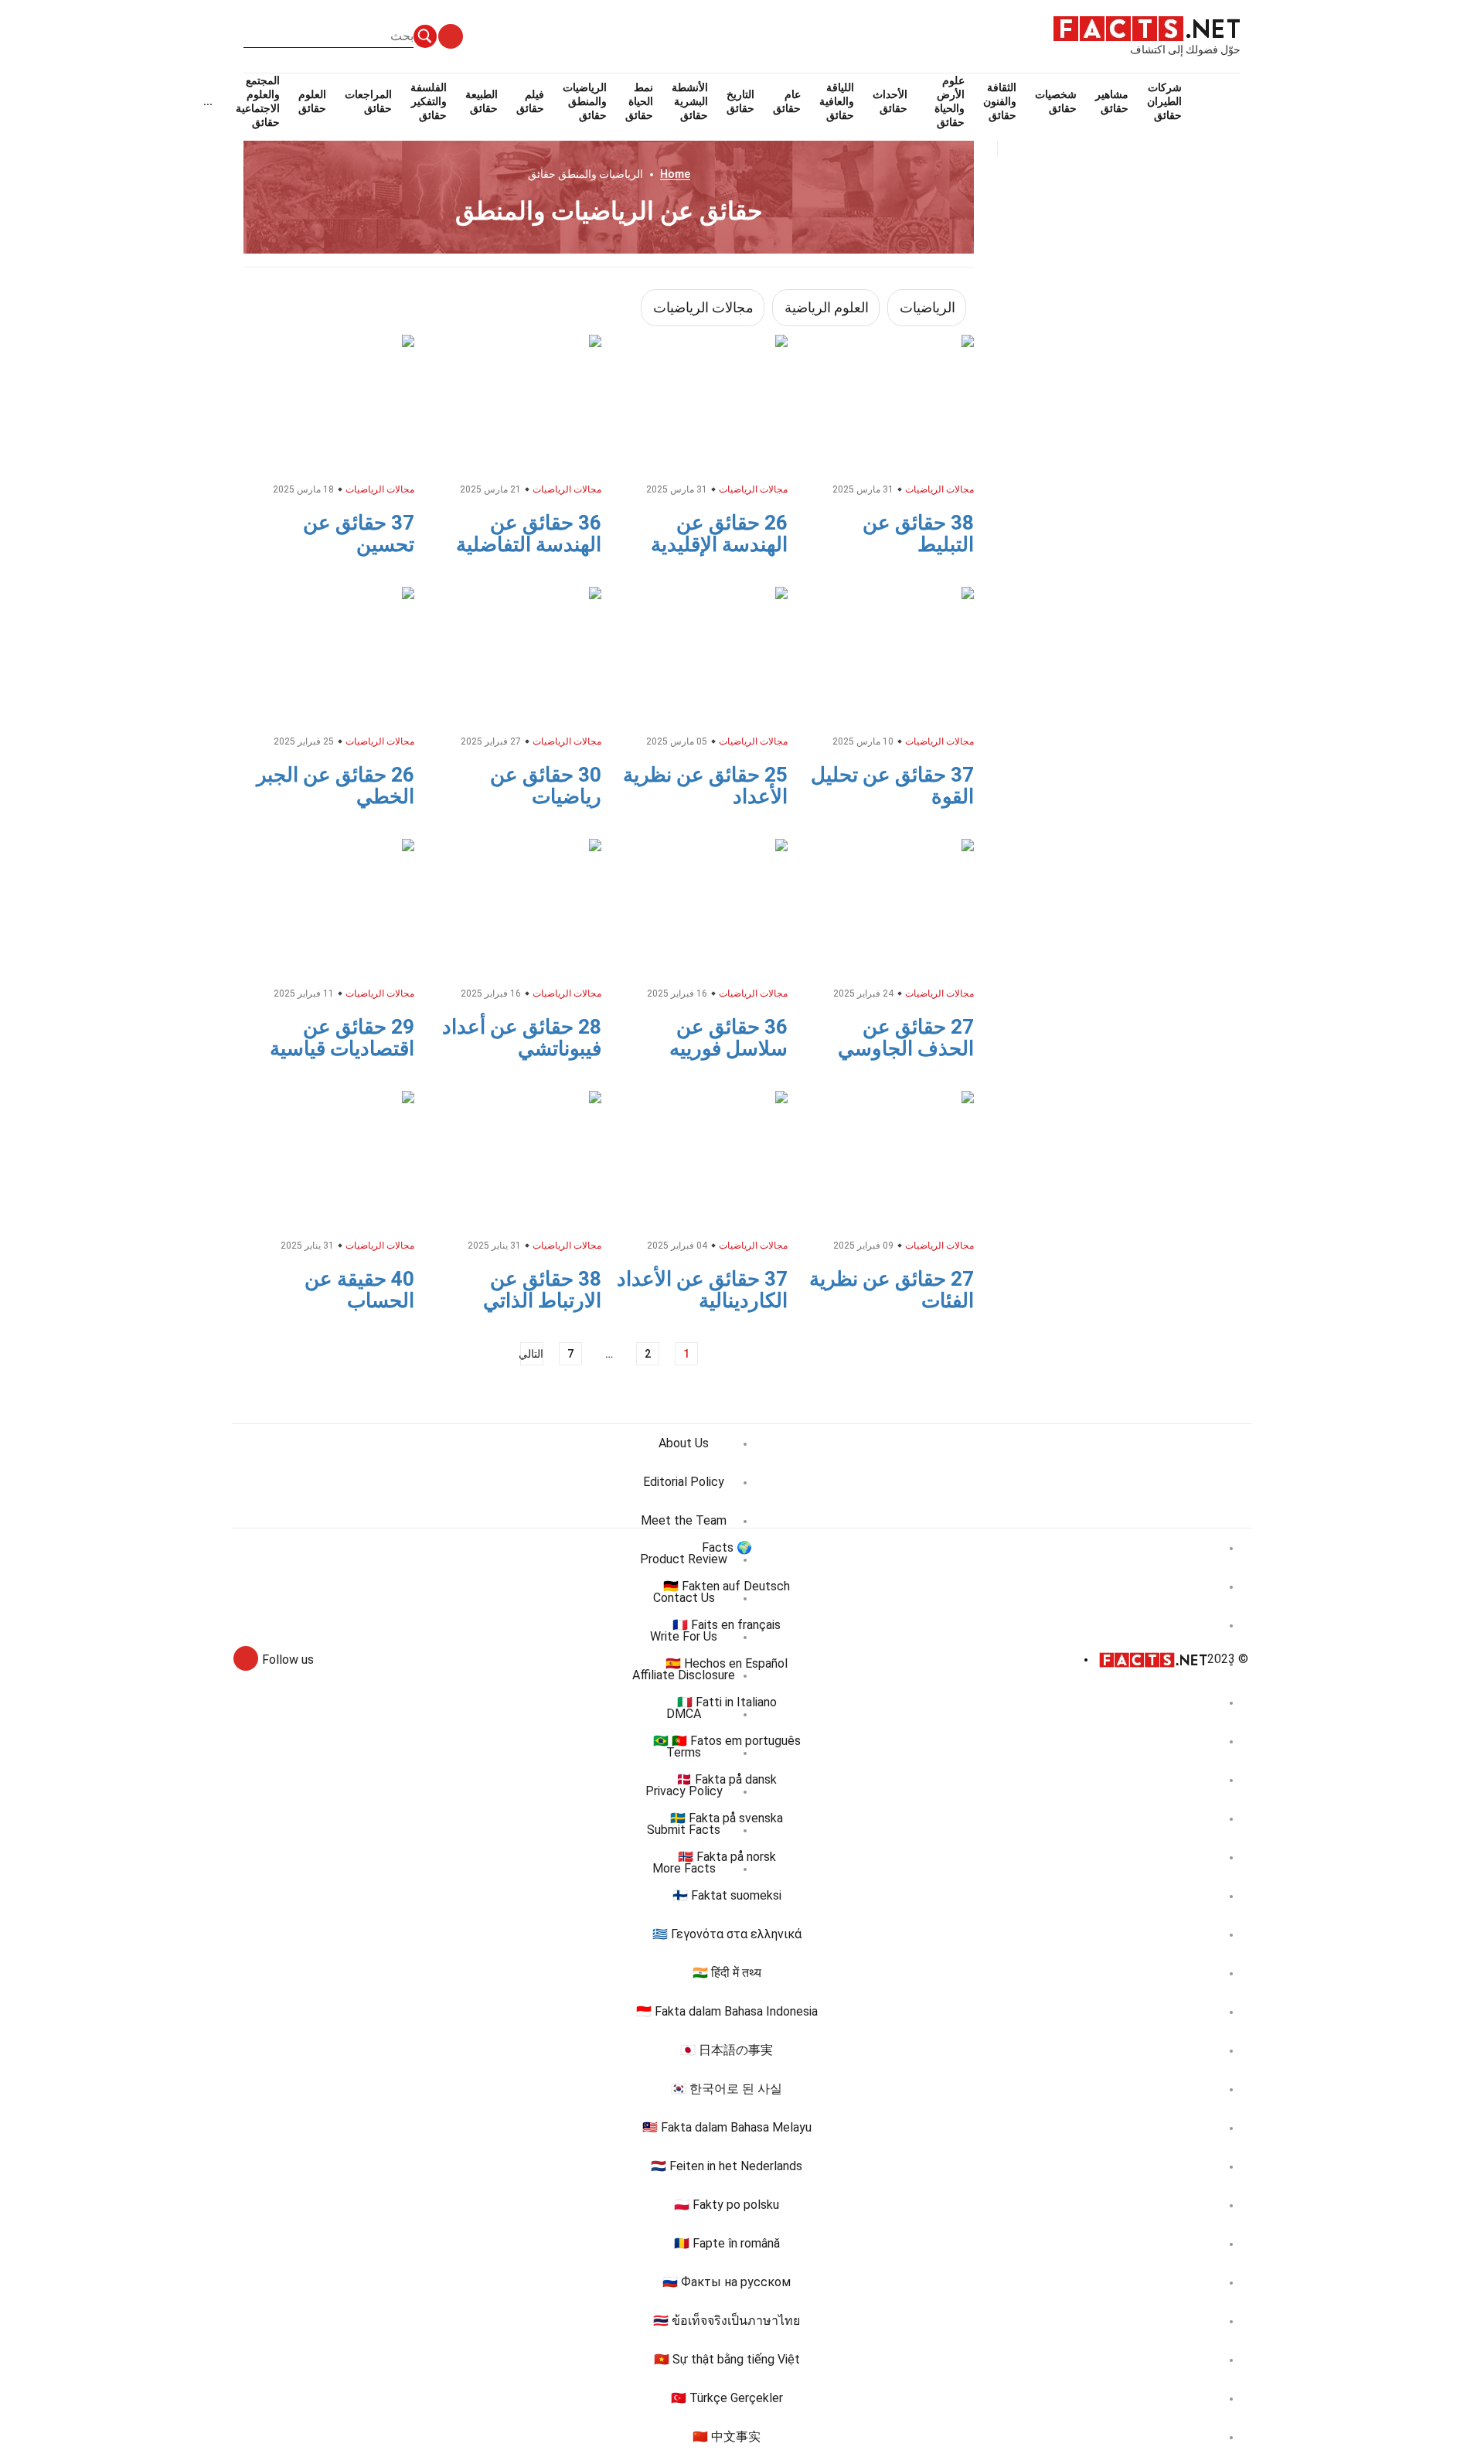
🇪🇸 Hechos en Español (727, 1663)
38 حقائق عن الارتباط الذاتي (542, 1290)
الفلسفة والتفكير (429, 101)
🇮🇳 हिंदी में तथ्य (727, 1973)
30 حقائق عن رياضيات (546, 786)
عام (787, 101)
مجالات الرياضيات (703, 307)
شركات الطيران (1164, 101)
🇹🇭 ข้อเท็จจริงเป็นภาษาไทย (727, 2321)
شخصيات (1056, 101)
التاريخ (740, 101)
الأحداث (890, 101)
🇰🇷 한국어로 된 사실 (727, 2089)
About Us (684, 1443)
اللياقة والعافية (837, 101)
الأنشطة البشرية (690, 101)
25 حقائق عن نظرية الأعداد (705, 786)
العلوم (312, 101)
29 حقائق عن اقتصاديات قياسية (342, 1038)
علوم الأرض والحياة (950, 101)
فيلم (530, 101)
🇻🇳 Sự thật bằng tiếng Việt (727, 2359)
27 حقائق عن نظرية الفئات (892, 1290)
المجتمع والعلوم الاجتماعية (258, 101)
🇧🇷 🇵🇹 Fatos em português (727, 1741)
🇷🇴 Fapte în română (727, 2243)
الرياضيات (927, 307)
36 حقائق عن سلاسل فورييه (728, 1038)
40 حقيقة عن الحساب (359, 1290)
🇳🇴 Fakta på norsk (727, 1857)
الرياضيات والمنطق (585, 101)
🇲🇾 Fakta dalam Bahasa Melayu (727, 2127)
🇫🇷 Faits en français (727, 1625)
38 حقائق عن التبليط (918, 533)
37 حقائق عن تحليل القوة (892, 786)
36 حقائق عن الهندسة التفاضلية (529, 533)
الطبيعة (482, 101)
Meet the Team (684, 1520)
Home (675, 174)
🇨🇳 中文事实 (727, 2437)
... (208, 101)
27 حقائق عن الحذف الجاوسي (906, 1038)
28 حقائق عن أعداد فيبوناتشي (522, 1038)
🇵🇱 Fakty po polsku (727, 2205)
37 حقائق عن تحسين (359, 533)
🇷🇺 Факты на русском (727, 2282)
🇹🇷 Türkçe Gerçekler (727, 2398)
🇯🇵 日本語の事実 (727, 2050)
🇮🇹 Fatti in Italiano (727, 1702)
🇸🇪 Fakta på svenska (727, 1818)
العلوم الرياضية (827, 307)
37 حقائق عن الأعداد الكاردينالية (702, 1290)
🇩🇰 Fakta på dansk (727, 1779)
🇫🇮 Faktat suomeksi (727, 1895)
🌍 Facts (727, 1547)
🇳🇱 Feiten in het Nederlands (727, 2166)
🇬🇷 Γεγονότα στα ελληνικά (727, 1934)
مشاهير (1112, 101)
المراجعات (368, 101)
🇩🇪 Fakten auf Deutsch (727, 1586)
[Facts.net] (1147, 28)
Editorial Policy (684, 1482)
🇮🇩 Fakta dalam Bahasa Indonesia (727, 2011)
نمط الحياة (639, 101)
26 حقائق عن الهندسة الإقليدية (719, 533)
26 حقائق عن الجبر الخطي (335, 786)
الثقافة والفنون (1000, 101)
